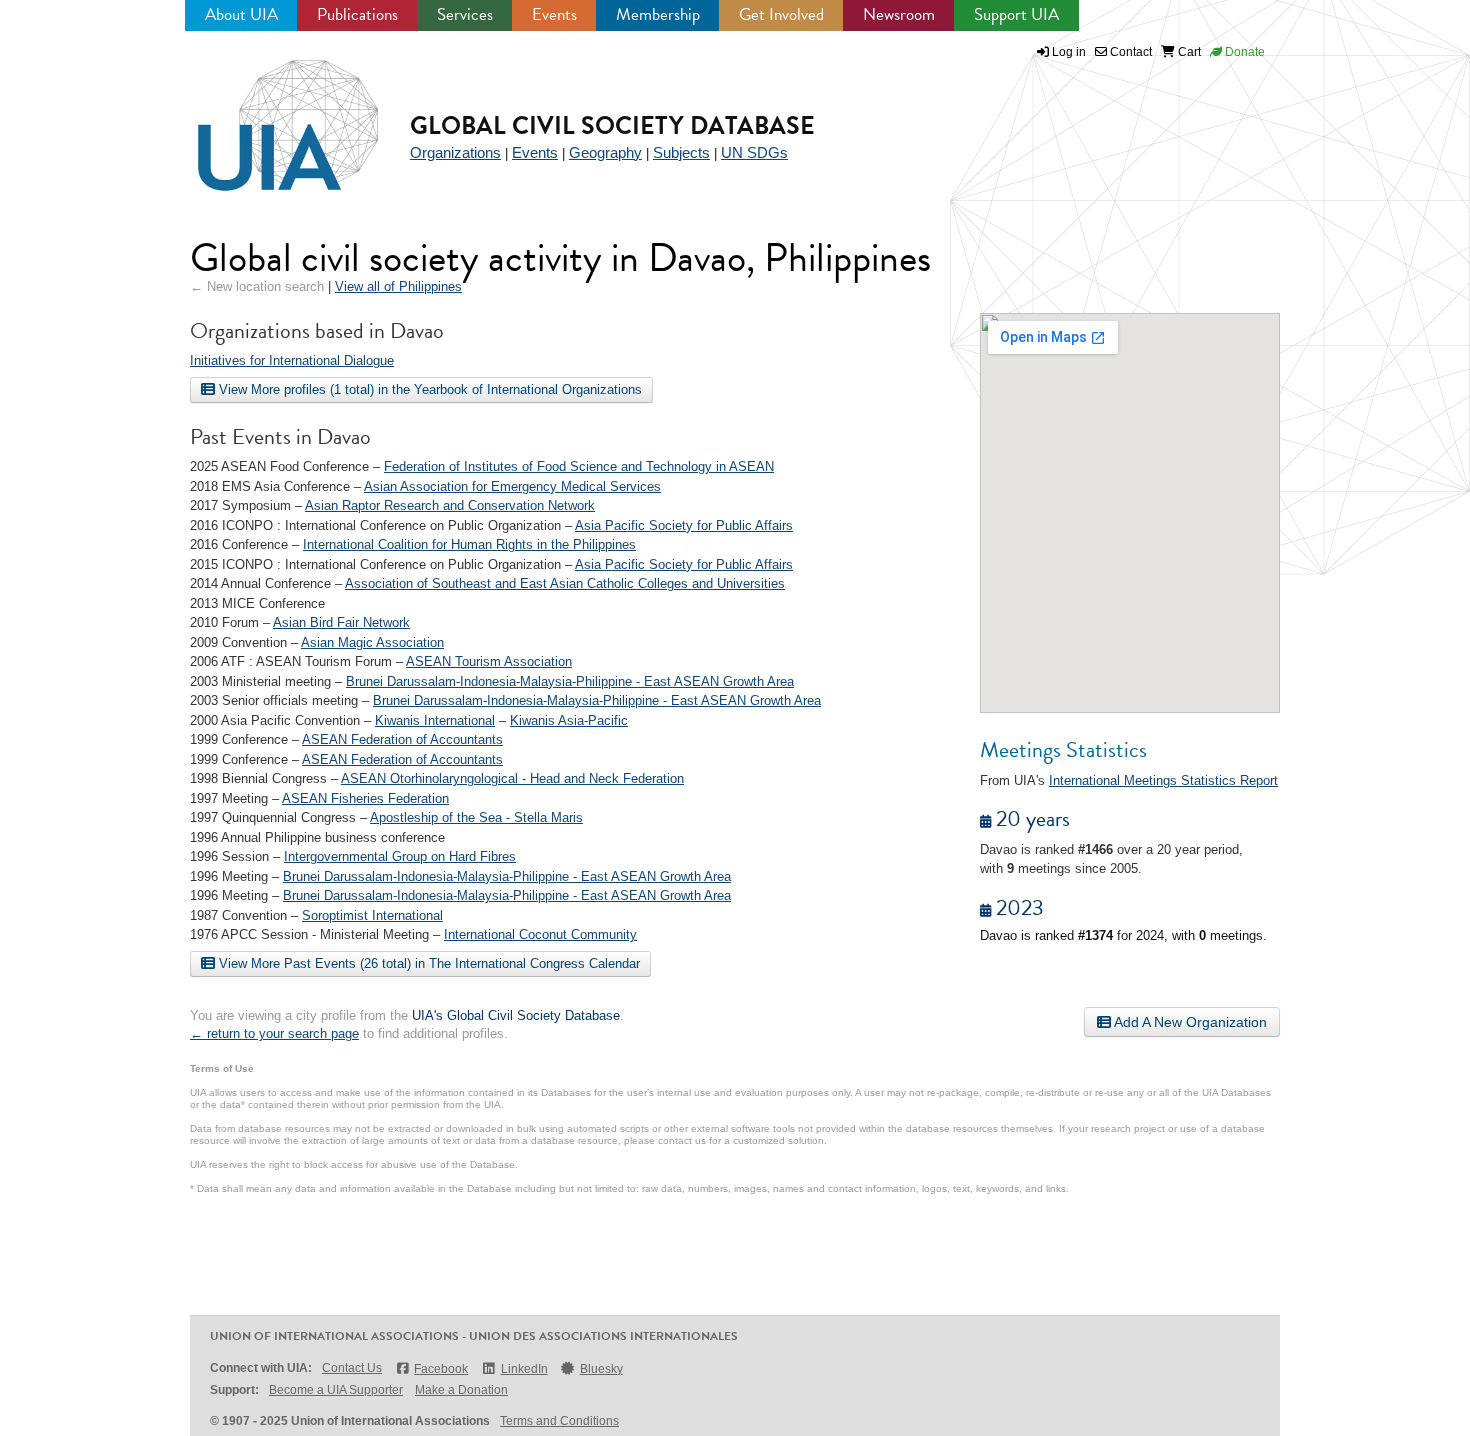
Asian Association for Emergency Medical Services (512, 486)
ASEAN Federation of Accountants (402, 739)
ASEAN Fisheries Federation (365, 798)
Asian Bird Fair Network (341, 622)
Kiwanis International (435, 720)
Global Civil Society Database (612, 125)
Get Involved (781, 14)
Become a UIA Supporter (336, 1390)
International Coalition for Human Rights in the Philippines (469, 544)
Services (465, 14)
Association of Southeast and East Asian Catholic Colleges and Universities (565, 583)
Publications (357, 14)
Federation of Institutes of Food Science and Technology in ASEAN (579, 466)
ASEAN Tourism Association (489, 661)
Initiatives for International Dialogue (292, 360)
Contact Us (352, 1368)
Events (554, 14)
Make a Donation (461, 1390)
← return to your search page (274, 1033)
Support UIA (1016, 14)
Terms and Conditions (559, 1421)
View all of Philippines (398, 286)
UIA (265, 114)
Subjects (681, 152)
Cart (1188, 52)
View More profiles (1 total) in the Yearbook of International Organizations (428, 389)
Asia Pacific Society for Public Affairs (684, 525)
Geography (605, 152)
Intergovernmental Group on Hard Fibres (400, 856)
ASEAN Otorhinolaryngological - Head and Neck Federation (512, 778)
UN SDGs (754, 152)
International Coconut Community (540, 934)
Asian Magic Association (372, 642)
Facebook (441, 1369)
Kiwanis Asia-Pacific (569, 720)
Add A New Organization (1189, 1022)
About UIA (241, 14)
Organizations (455, 152)
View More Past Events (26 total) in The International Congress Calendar (427, 963)
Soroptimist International (372, 915)
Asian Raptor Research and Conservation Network (450, 505)
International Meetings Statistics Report (1163, 780)
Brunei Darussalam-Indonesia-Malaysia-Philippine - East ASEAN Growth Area (570, 681)
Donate (1243, 52)
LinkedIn (524, 1369)
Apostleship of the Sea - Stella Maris (476, 817)
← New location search (257, 286)
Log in (1069, 52)
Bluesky (601, 1369)
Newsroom (899, 14)
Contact (1129, 52)
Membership (658, 14)
